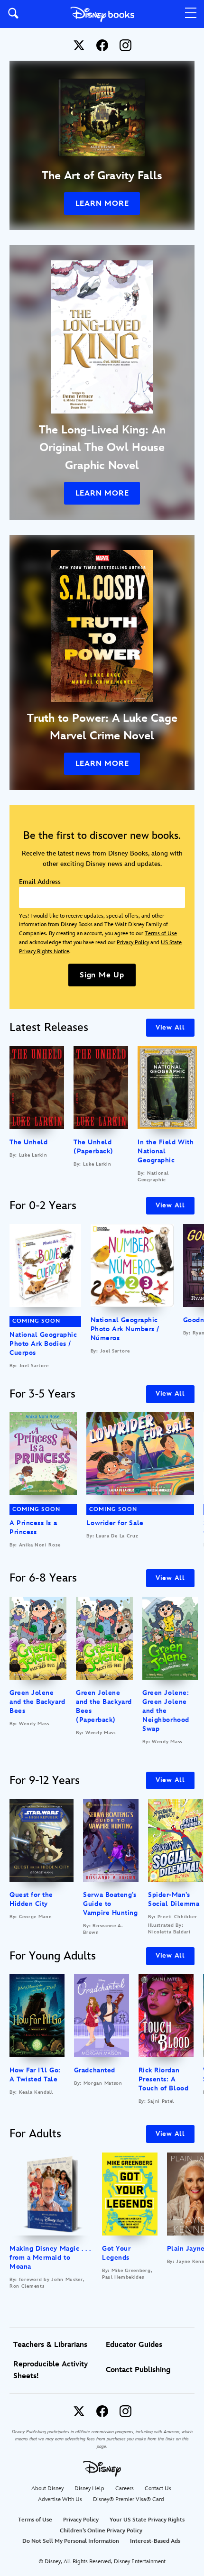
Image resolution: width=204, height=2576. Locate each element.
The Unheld (28, 1142)
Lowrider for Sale (115, 1523)
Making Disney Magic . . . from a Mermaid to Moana (50, 2258)
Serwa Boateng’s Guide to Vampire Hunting (110, 1904)
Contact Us (158, 2489)
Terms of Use (161, 934)
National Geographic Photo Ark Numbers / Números (125, 1329)
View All (170, 1027)
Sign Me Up (102, 975)
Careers (125, 2489)
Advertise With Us (60, 2499)
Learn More (102, 204)
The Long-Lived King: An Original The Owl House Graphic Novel (102, 448)
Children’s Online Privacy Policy (101, 2531)
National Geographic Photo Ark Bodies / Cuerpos (43, 1344)
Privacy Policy (133, 943)
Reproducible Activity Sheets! (51, 2370)
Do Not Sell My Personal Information (71, 2541)
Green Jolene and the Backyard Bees (37, 1702)
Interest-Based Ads (155, 2541)
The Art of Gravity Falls (102, 176)
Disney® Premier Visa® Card (129, 2499)
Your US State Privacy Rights (147, 2520)
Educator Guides (134, 2345)
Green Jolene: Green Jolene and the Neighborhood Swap (166, 1711)
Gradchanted (95, 2070)
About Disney (47, 2489)
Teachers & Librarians (50, 2345)
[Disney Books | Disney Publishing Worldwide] (102, 14)
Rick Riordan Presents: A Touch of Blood (164, 2079)
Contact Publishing (138, 2370)
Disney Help (89, 2489)
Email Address (40, 882)
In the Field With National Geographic (166, 1151)
